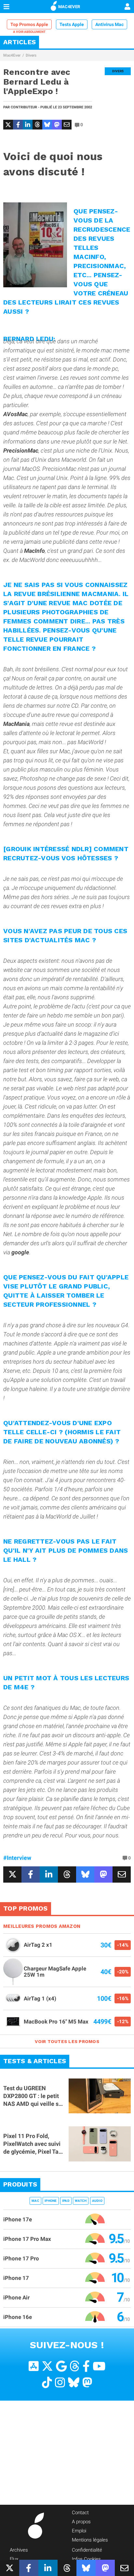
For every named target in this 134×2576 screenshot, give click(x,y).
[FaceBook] (86, 2366)
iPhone (51, 2200)
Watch (81, 2200)
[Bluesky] (74, 2382)
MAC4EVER (69, 7)
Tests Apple (72, 24)
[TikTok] (47, 2382)
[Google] (61, 2366)
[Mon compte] (127, 7)
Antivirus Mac (109, 24)
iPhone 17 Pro (21, 2258)
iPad (66, 2200)
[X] (47, 2366)
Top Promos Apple (29, 24)
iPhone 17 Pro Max (27, 2239)
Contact (80, 2512)
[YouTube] (99, 2366)
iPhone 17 (16, 2278)
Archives (19, 2550)
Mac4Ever (12, 55)
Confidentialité (87, 2550)
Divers (31, 55)
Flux (14, 2559)
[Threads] (75, 2366)
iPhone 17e (18, 2219)
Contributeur (24, 107)
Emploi (79, 2530)
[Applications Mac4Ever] (34, 2366)
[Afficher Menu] (7, 7)
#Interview (17, 1858)
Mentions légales (90, 2540)
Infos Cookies (86, 2559)
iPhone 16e (18, 2317)
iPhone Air (16, 2297)
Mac (35, 2200)
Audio (97, 2200)
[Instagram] (60, 2382)
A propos (81, 2521)
